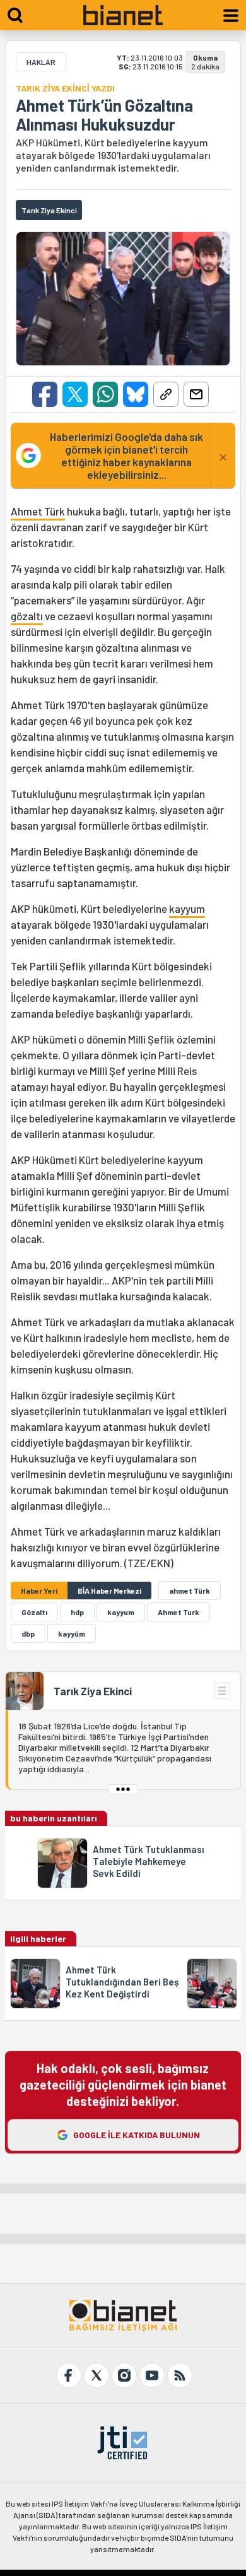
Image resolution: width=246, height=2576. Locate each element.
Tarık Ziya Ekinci (93, 1691)
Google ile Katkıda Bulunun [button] (137, 2135)
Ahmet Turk (179, 1612)
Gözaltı (34, 1612)
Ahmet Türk (38, 511)
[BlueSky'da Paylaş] (136, 394)
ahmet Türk (190, 1591)
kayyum (187, 909)
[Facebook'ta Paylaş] (45, 394)
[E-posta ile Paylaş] (196, 394)
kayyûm (72, 1633)
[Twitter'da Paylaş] (75, 394)
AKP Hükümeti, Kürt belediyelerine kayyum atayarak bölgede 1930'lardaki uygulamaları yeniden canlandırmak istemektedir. (113, 155)
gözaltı (27, 616)
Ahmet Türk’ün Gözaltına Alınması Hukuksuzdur (104, 115)
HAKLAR (41, 62)
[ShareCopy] (166, 394)
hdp (77, 1612)
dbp (28, 1633)
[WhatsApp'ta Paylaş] (105, 394)
